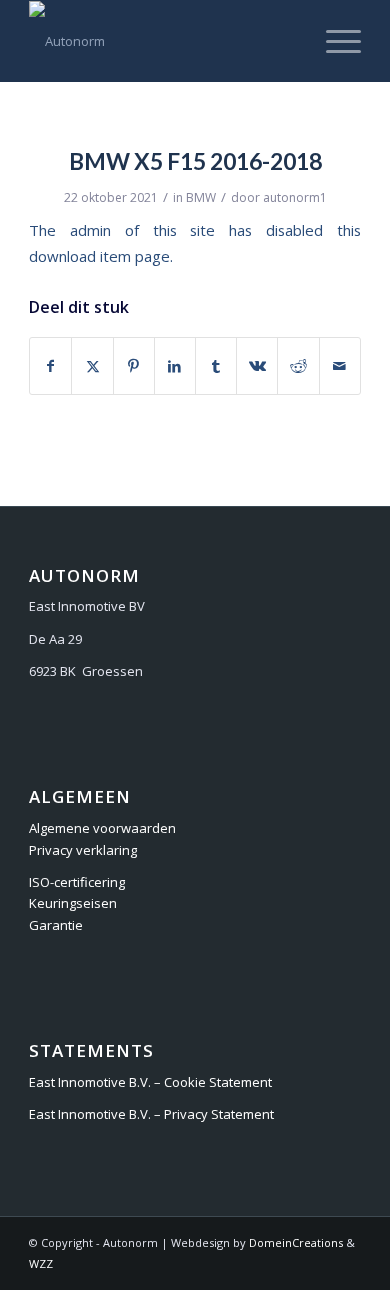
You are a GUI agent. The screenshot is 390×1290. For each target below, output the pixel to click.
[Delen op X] (92, 366)
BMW (201, 197)
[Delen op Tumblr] (216, 366)
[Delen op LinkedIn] (175, 366)
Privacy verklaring (83, 850)
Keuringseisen (73, 903)
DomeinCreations (296, 1242)
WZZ (41, 1263)
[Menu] (333, 41)
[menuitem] (333, 41)
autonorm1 (295, 197)
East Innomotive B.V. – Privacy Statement (151, 1114)
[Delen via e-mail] (340, 366)
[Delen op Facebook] (50, 366)
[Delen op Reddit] (298, 366)
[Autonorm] (161, 41)
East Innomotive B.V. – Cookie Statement (150, 1082)
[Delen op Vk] (257, 366)
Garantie (56, 925)
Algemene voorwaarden (102, 828)
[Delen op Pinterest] (134, 366)
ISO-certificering (77, 882)
